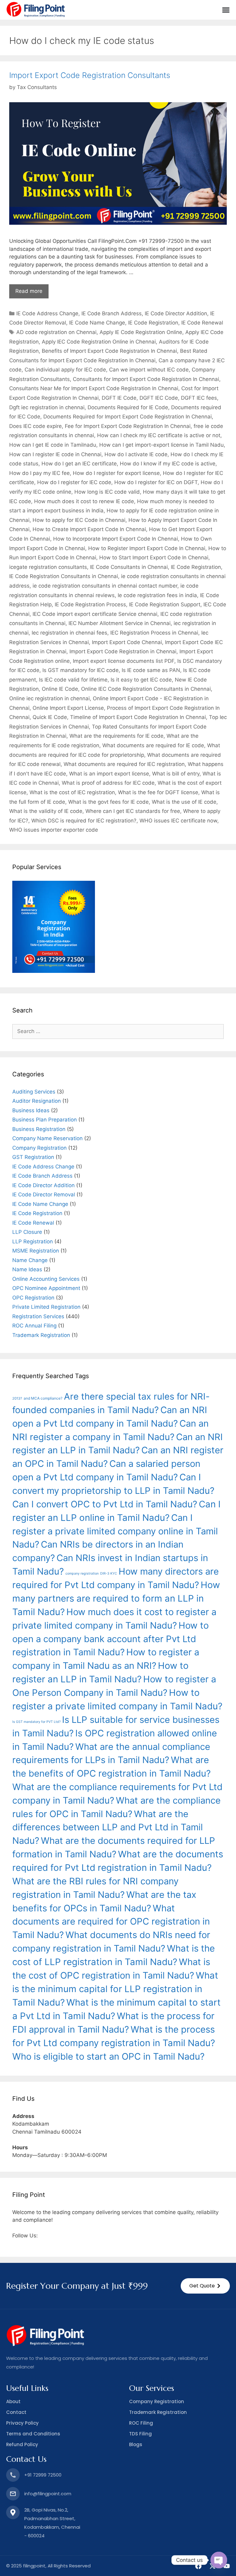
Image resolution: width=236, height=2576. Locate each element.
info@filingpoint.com (48, 2494)
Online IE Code (60, 689)
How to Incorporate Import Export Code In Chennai (116, 539)
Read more (29, 291)
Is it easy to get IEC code (141, 680)
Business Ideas (31, 1110)
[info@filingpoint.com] (13, 2494)
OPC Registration (33, 1298)
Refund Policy (22, 2444)
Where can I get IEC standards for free (133, 811)
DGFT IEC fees (199, 398)
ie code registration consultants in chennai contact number (105, 586)
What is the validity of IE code (46, 811)
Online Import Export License (68, 708)
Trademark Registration (41, 1335)
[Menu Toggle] (226, 10)
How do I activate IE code (136, 454)
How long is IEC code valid (107, 492)
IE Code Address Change (47, 313)
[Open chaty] (219, 2560)
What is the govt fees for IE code (108, 802)
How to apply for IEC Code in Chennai (79, 520)
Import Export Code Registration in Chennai (123, 651)
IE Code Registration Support (165, 604)
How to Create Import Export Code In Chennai (89, 529)
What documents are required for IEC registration (124, 764)
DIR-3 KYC (109, 1574)
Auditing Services (34, 1092)
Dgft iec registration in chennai (47, 407)
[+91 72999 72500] (13, 2475)
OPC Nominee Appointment (46, 1288)
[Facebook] (198, 2566)
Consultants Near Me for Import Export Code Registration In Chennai (94, 388)
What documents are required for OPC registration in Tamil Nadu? (111, 1922)
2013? (17, 1398)
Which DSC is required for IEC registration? (84, 821)
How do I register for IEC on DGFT (156, 482)
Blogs (136, 2444)
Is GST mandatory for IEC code (81, 670)
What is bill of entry (176, 774)
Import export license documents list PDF (124, 661)
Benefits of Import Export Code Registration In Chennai (109, 351)
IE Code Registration (153, 323)
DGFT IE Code (119, 398)
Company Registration (39, 1148)
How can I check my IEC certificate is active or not (159, 435)
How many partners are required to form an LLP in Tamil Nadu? (116, 1598)
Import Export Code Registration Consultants (90, 75)
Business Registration (39, 1129)
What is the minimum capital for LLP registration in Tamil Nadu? (115, 1989)
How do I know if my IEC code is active (168, 464)
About (13, 2401)
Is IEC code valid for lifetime (73, 680)
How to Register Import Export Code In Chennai (147, 548)
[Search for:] (118, 1031)
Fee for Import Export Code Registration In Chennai (128, 426)
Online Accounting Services (46, 1279)
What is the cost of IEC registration (72, 792)
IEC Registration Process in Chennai (154, 633)
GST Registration (33, 1157)
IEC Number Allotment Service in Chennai (120, 623)
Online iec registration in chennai (49, 698)
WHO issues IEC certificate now (178, 821)
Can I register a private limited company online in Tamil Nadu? (115, 1531)
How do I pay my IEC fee (39, 473)
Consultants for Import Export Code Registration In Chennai (146, 379)
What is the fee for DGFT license (158, 792)
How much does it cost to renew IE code (84, 501)
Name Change (30, 1260)
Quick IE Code (50, 717)
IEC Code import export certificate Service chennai (95, 614)
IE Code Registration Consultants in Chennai (64, 576)
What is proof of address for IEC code (108, 783)
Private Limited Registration (46, 1307)
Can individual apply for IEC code (65, 370)
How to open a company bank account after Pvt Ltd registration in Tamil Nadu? (110, 1639)
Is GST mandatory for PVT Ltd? (36, 1722)
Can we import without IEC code (149, 370)
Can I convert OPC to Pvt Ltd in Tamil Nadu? (105, 1504)
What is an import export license (109, 774)
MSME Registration (36, 1251)
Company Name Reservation (47, 1138)
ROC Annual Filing (34, 1326)
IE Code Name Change (97, 323)
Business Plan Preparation (45, 1120)
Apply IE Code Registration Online (141, 332)
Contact (16, 2412)
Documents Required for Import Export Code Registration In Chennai (128, 417)
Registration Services (38, 1316)
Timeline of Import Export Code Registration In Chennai (138, 717)
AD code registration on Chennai (56, 332)
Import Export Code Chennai (127, 642)
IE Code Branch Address (112, 313)
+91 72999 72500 (43, 2475)
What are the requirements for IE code (116, 736)
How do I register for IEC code (74, 482)
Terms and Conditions (33, 2434)
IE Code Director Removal (44, 1195)
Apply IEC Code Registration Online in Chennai (99, 342)
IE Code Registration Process (90, 604)
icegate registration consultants (48, 567)
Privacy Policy (22, 2423)
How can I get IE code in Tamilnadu (53, 445)
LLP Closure (27, 1232)
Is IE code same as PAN (151, 670)
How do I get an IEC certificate (79, 464)
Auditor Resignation (37, 1101)
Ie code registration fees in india (157, 595)
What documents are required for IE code (153, 745)
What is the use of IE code (184, 802)
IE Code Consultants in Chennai (129, 567)
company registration (82, 1574)
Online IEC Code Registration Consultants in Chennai (146, 689)
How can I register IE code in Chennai (55, 454)
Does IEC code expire (35, 426)
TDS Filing (140, 2434)
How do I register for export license (116, 473)
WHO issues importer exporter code (54, 830)
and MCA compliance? (43, 1398)
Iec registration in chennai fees (69, 633)
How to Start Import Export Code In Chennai (154, 558)
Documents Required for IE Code (128, 407)
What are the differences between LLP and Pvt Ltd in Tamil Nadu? (108, 1827)
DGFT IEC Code (159, 398)
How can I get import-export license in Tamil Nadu (161, 445)
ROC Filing (141, 2423)
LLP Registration (33, 1241)
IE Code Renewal (202, 323)
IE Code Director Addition (176, 313)
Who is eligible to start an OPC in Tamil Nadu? (108, 2056)
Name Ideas (27, 1269)
